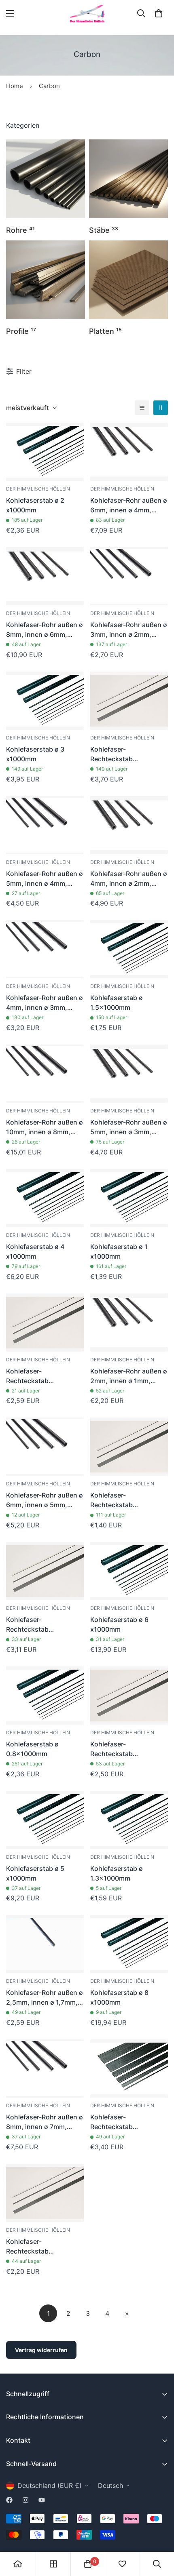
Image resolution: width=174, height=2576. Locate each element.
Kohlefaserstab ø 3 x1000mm (35, 754)
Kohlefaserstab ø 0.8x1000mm (32, 1749)
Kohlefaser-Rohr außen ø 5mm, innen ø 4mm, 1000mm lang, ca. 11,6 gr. (45, 879)
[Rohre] (46, 179)
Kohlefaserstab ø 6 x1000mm (119, 1624)
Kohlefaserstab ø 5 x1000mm (35, 1873)
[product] (18, 2564)
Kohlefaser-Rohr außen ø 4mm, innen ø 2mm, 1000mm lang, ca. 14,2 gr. (129, 879)
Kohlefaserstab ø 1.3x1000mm (117, 1873)
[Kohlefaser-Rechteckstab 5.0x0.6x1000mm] (45, 2193)
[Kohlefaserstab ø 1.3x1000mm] (129, 1820)
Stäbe (104, 230)
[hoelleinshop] (87, 14)
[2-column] (161, 408)
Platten (105, 331)
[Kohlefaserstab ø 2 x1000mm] (45, 452)
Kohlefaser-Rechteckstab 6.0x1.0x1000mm (117, 754)
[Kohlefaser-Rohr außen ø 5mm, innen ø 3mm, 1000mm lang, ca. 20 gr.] (129, 1074)
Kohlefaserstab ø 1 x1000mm (119, 1251)
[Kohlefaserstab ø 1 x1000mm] (129, 1198)
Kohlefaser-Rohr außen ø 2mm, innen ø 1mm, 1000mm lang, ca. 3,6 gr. (129, 1376)
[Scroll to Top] (159, 2533)
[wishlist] (122, 2564)
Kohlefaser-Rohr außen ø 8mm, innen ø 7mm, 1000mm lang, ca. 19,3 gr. (45, 2122)
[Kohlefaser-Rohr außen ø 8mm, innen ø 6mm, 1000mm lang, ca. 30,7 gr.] (45, 576)
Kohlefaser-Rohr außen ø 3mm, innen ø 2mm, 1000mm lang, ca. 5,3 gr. (129, 630)
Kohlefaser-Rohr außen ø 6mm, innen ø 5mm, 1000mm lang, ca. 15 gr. (45, 1500)
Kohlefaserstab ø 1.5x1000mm (117, 1003)
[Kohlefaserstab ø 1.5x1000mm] (129, 949)
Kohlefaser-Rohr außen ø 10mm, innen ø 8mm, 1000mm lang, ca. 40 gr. (45, 1127)
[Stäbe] (128, 179)
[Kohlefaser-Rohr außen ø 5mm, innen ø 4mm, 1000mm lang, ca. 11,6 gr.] (45, 825)
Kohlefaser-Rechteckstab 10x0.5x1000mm (117, 2122)
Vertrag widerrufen (41, 2350)
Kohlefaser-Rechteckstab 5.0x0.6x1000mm (34, 2247)
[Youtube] (42, 2500)
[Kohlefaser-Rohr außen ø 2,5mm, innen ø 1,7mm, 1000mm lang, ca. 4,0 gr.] (45, 1944)
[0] (159, 13)
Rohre (20, 230)
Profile (21, 331)
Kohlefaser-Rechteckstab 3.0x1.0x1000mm (33, 1376)
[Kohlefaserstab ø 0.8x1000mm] (45, 1696)
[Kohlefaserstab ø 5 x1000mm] (45, 1820)
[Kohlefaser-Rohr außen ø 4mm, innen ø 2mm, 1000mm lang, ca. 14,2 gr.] (129, 825)
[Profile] (46, 280)
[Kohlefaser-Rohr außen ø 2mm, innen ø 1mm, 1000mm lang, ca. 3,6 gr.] (129, 1323)
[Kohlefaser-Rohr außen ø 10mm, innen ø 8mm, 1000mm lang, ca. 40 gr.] (45, 1074)
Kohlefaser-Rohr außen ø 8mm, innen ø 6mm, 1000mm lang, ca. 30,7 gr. (45, 630)
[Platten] (128, 280)
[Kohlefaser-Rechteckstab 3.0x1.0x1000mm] (45, 1323)
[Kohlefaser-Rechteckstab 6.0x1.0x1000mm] (129, 701)
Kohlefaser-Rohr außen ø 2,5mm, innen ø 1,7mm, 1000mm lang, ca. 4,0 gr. (45, 1998)
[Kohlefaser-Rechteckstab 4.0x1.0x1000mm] (129, 1696)
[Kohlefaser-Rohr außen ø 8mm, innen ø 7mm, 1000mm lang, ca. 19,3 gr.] (45, 2068)
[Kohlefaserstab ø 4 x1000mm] (45, 1198)
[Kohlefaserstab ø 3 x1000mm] (45, 701)
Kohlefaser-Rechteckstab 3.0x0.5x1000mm (118, 1500)
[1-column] (142, 408)
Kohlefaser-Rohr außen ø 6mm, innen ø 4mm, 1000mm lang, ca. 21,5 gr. (129, 506)
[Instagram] (25, 2500)
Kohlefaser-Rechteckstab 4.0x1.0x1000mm (118, 1749)
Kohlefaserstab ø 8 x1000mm (119, 1997)
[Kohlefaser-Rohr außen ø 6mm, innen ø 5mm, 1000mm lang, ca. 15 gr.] (45, 1447)
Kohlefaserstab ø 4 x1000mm (35, 1251)
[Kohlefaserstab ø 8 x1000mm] (129, 1944)
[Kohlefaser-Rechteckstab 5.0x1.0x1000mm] (45, 1571)
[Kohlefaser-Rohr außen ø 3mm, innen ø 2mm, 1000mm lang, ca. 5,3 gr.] (129, 576)
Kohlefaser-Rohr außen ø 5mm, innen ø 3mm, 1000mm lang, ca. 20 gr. (129, 1127)
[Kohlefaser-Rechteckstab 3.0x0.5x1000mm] (129, 1447)
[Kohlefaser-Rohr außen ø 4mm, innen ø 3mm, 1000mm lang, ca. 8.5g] (45, 949)
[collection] (53, 2564)
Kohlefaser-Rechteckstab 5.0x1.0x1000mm (33, 1625)
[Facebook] (9, 2500)
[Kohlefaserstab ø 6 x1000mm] (129, 1571)
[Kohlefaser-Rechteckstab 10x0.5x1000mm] (129, 2068)
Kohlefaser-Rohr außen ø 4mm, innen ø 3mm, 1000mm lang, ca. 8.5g (45, 1003)
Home (15, 86)
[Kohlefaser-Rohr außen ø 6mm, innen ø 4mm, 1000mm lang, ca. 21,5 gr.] (129, 452)
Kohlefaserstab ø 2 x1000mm (35, 505)
